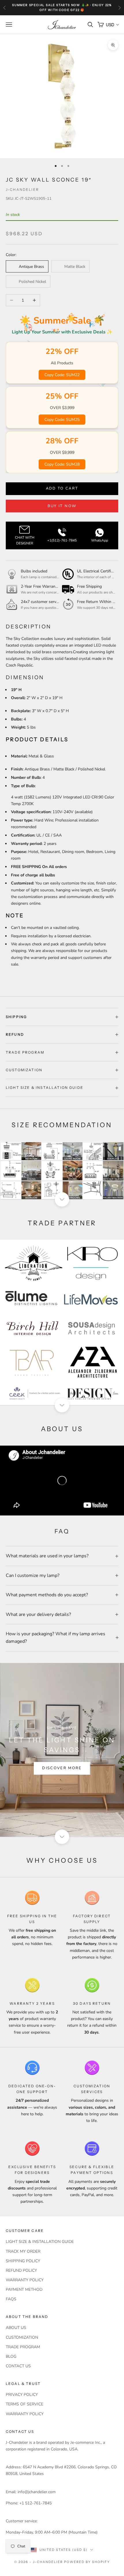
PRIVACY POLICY (22, 2395)
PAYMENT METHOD (24, 2290)
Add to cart (62, 488)
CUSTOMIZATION (22, 2337)
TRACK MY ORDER (23, 2251)
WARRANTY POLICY (25, 2280)
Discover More (62, 1768)
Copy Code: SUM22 (62, 375)
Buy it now (62, 506)
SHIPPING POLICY (23, 2261)
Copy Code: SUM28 (62, 464)
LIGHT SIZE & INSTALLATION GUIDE (40, 2242)
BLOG (11, 2356)
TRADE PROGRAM (23, 2347)
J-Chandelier (22, 190)
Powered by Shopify (87, 2562)
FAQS (11, 2299)
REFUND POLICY (21, 2270)
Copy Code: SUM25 (62, 420)
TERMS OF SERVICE (25, 2404)
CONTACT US (18, 2366)
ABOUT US (16, 2328)
